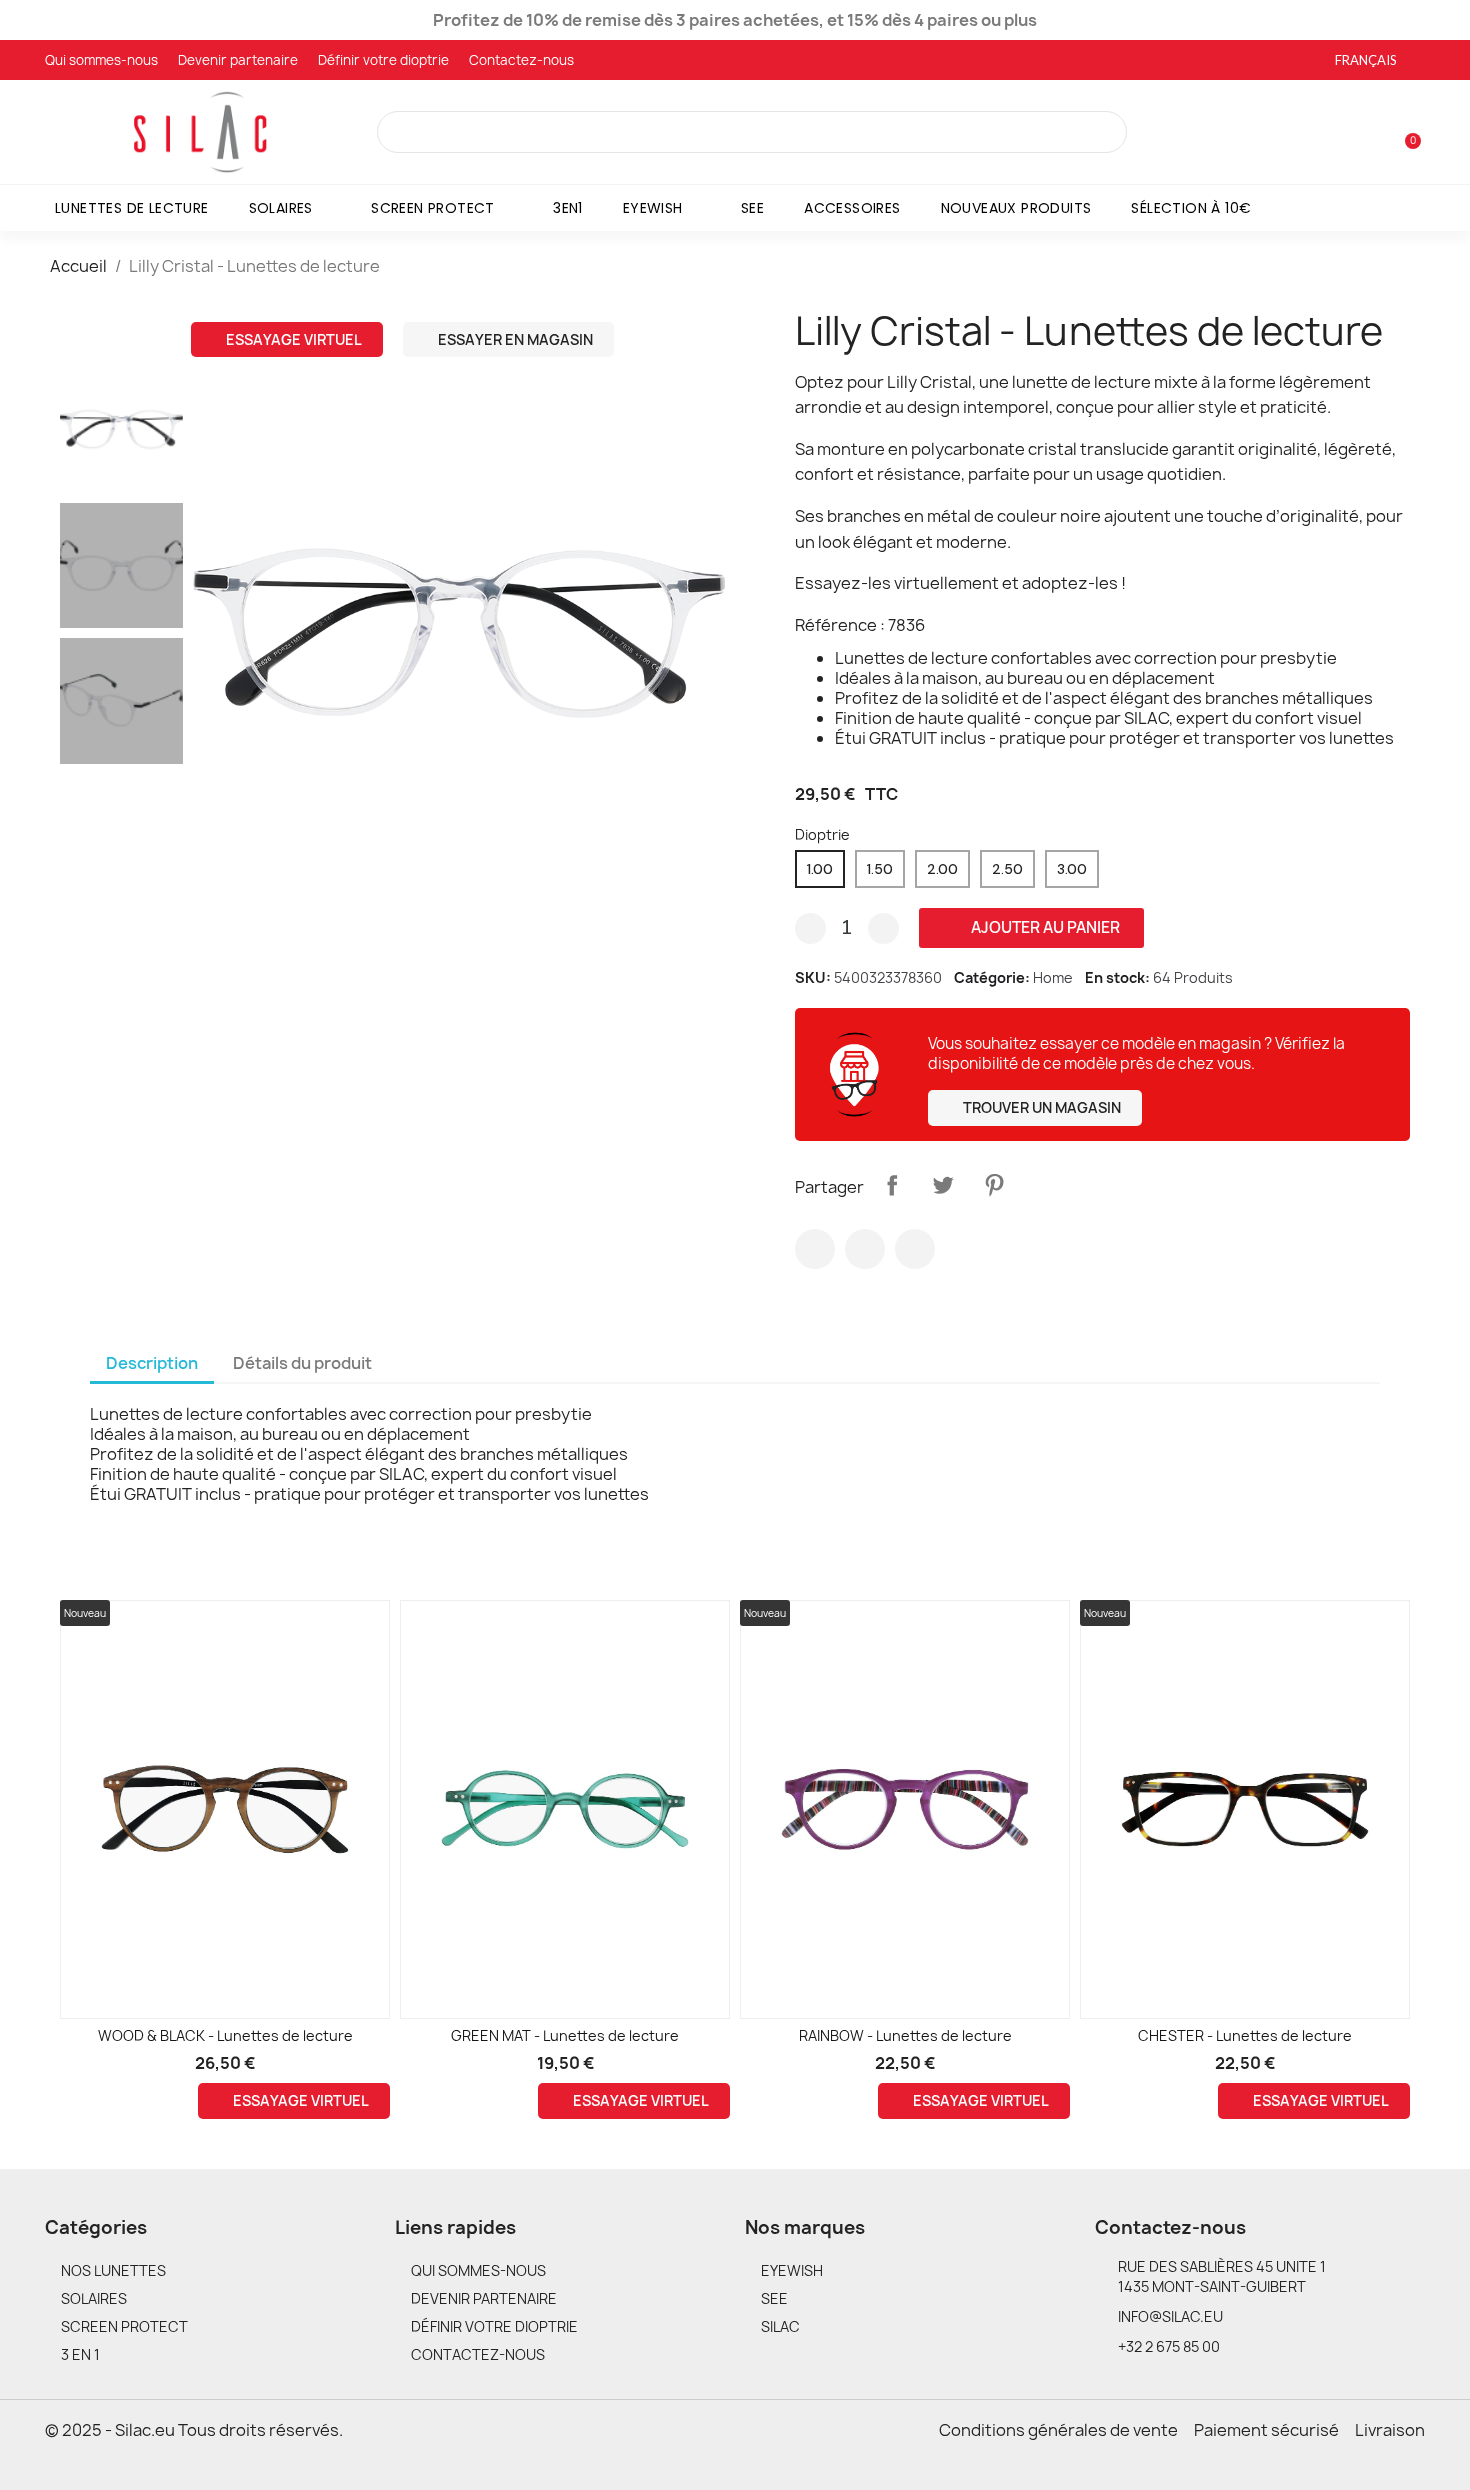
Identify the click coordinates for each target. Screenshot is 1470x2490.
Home (1053, 977)
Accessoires (852, 208)
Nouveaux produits (1016, 208)
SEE (752, 208)
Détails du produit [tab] (302, 1363)
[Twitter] (865, 1249)
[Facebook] (815, 1249)
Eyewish (653, 208)
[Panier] (1404, 131)
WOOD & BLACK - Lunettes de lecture (225, 2035)
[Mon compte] (1373, 134)
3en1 (568, 208)
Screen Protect (433, 208)
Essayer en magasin (514, 339)
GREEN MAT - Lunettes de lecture (565, 2035)
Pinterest (994, 1185)
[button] (211, 633)
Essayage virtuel (292, 339)
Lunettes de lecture (132, 208)
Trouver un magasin (1040, 1107)
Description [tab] (152, 1363)
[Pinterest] (915, 1249)
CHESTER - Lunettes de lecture (1245, 2035)
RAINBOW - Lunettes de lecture (905, 2035)
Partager (892, 1185)
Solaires (281, 208)
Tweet (943, 1185)
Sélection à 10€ (1191, 208)
